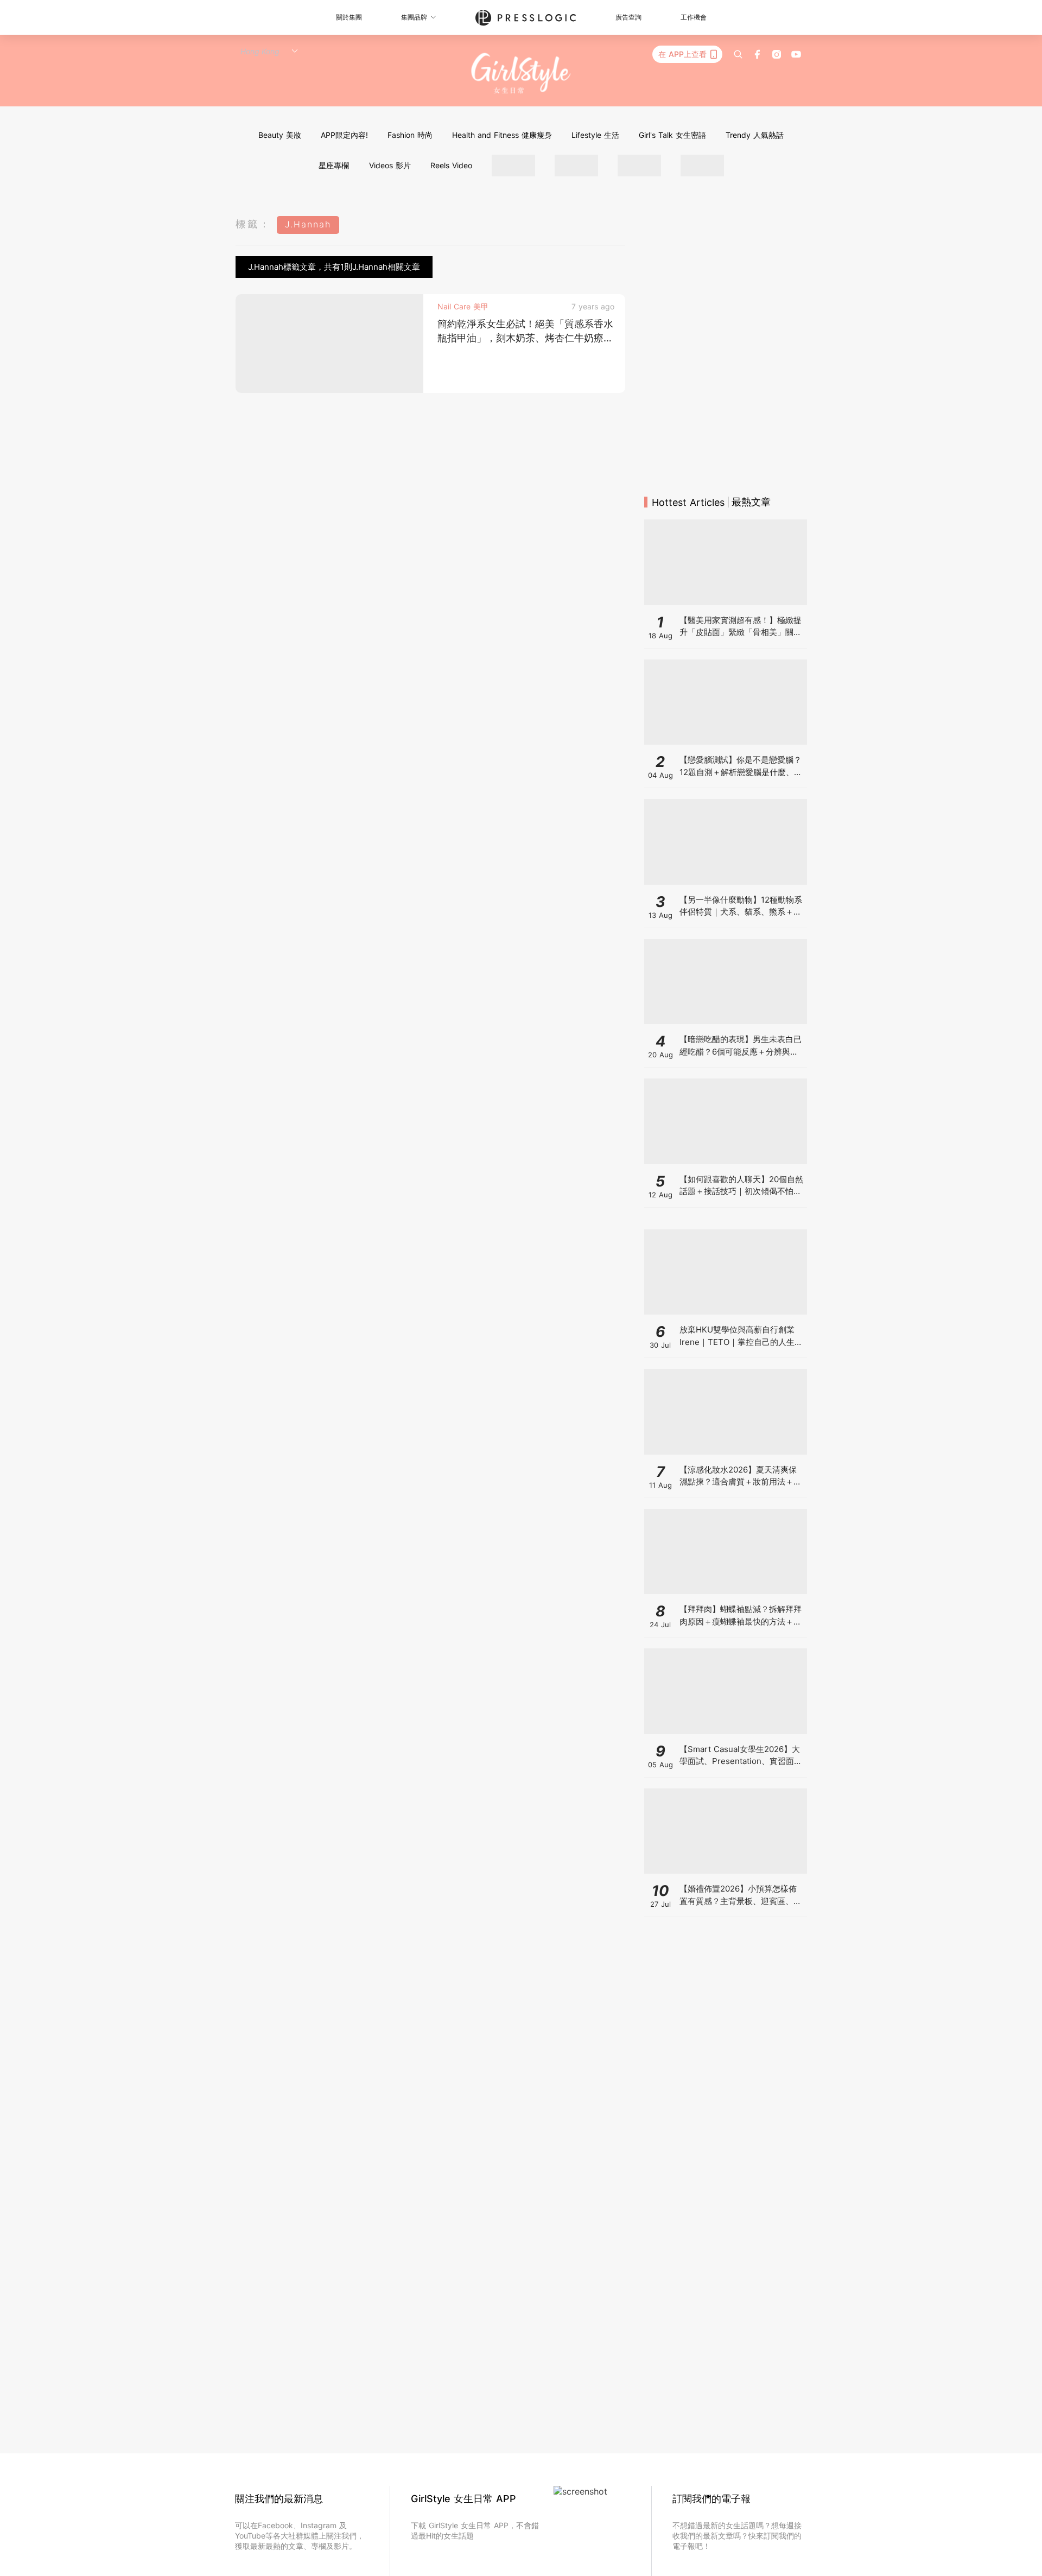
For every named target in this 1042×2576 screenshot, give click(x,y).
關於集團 (349, 17)
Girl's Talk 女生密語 (672, 135)
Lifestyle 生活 (595, 135)
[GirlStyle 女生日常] (521, 74)
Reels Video (451, 165)
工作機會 (694, 17)
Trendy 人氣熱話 (755, 135)
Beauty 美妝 (280, 135)
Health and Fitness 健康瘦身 (502, 135)
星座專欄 (334, 165)
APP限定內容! (344, 135)
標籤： (253, 224)
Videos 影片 (390, 165)
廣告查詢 (628, 17)
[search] (738, 54)
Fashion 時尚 (410, 135)
